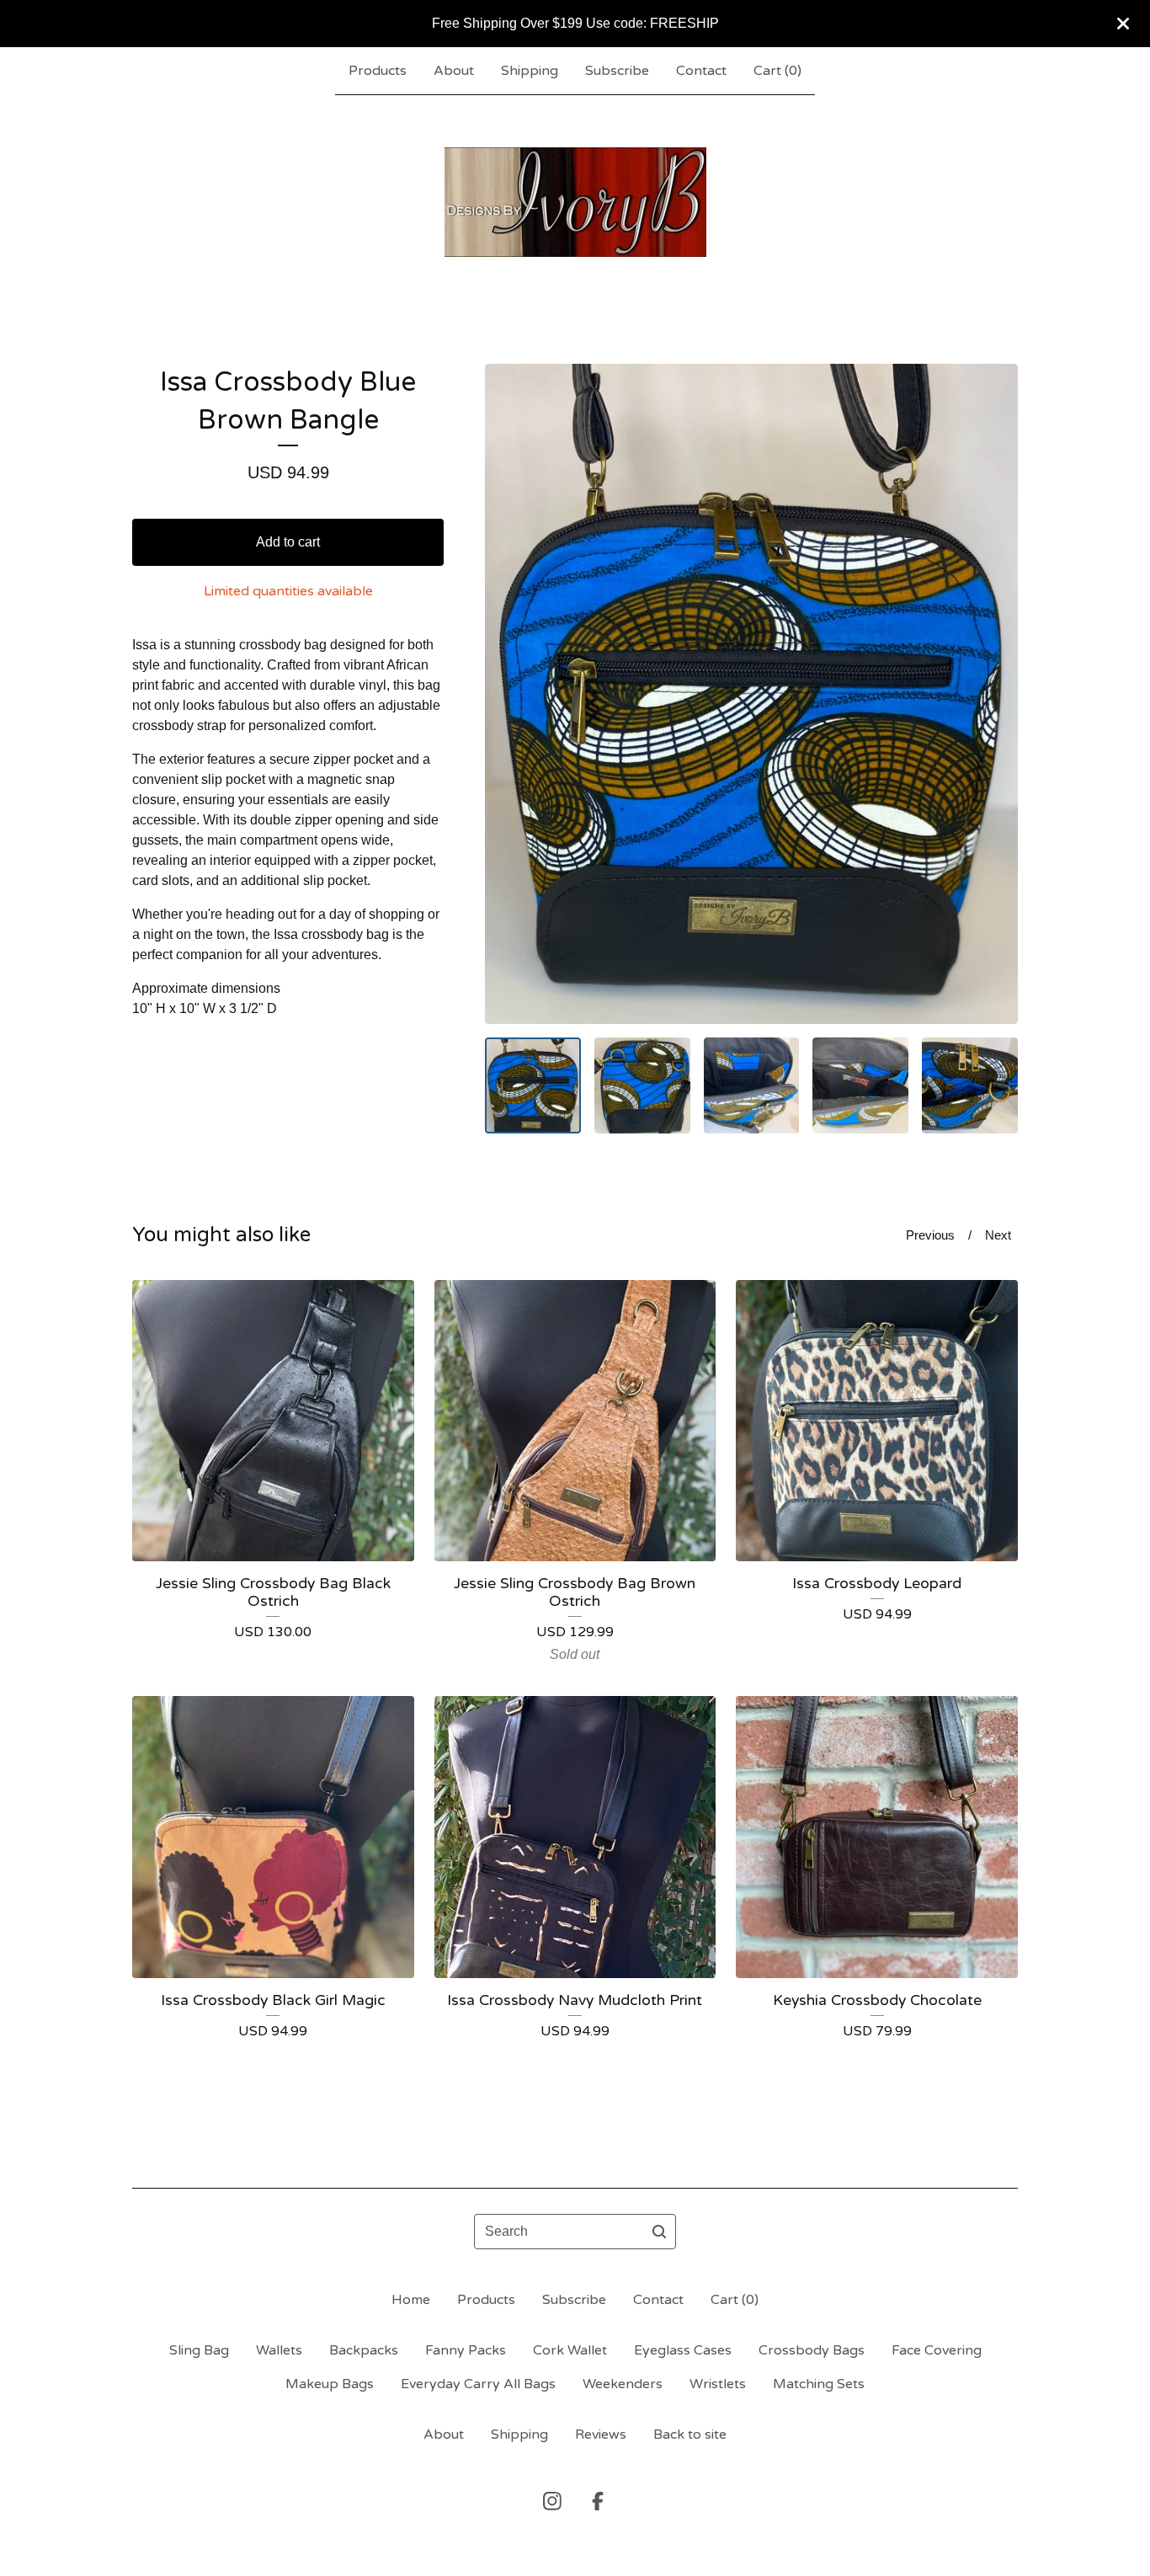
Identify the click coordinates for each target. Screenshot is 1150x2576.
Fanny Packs (466, 2350)
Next (998, 1235)
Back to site (690, 2435)
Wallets (279, 2350)
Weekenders (623, 2384)
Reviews (601, 2435)
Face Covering (937, 2350)
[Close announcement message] (1123, 24)
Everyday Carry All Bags (478, 2384)
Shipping (530, 71)
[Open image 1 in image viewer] (751, 694)
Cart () (777, 71)
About (454, 71)
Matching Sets (819, 2384)
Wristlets (718, 2384)
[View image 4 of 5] (860, 1085)
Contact (701, 71)
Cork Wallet (570, 2350)
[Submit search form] (659, 2232)
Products (378, 71)
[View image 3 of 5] (752, 1085)
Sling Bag (199, 2350)
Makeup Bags (330, 2384)
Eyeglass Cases (683, 2350)
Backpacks (364, 2350)
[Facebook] (598, 2501)
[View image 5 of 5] (970, 1085)
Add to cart (288, 542)
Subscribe (617, 71)
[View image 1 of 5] (533, 1085)
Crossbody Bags (812, 2350)
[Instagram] (552, 2501)
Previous (930, 1235)
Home (411, 2300)
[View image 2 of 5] (642, 1085)
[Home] (575, 202)
